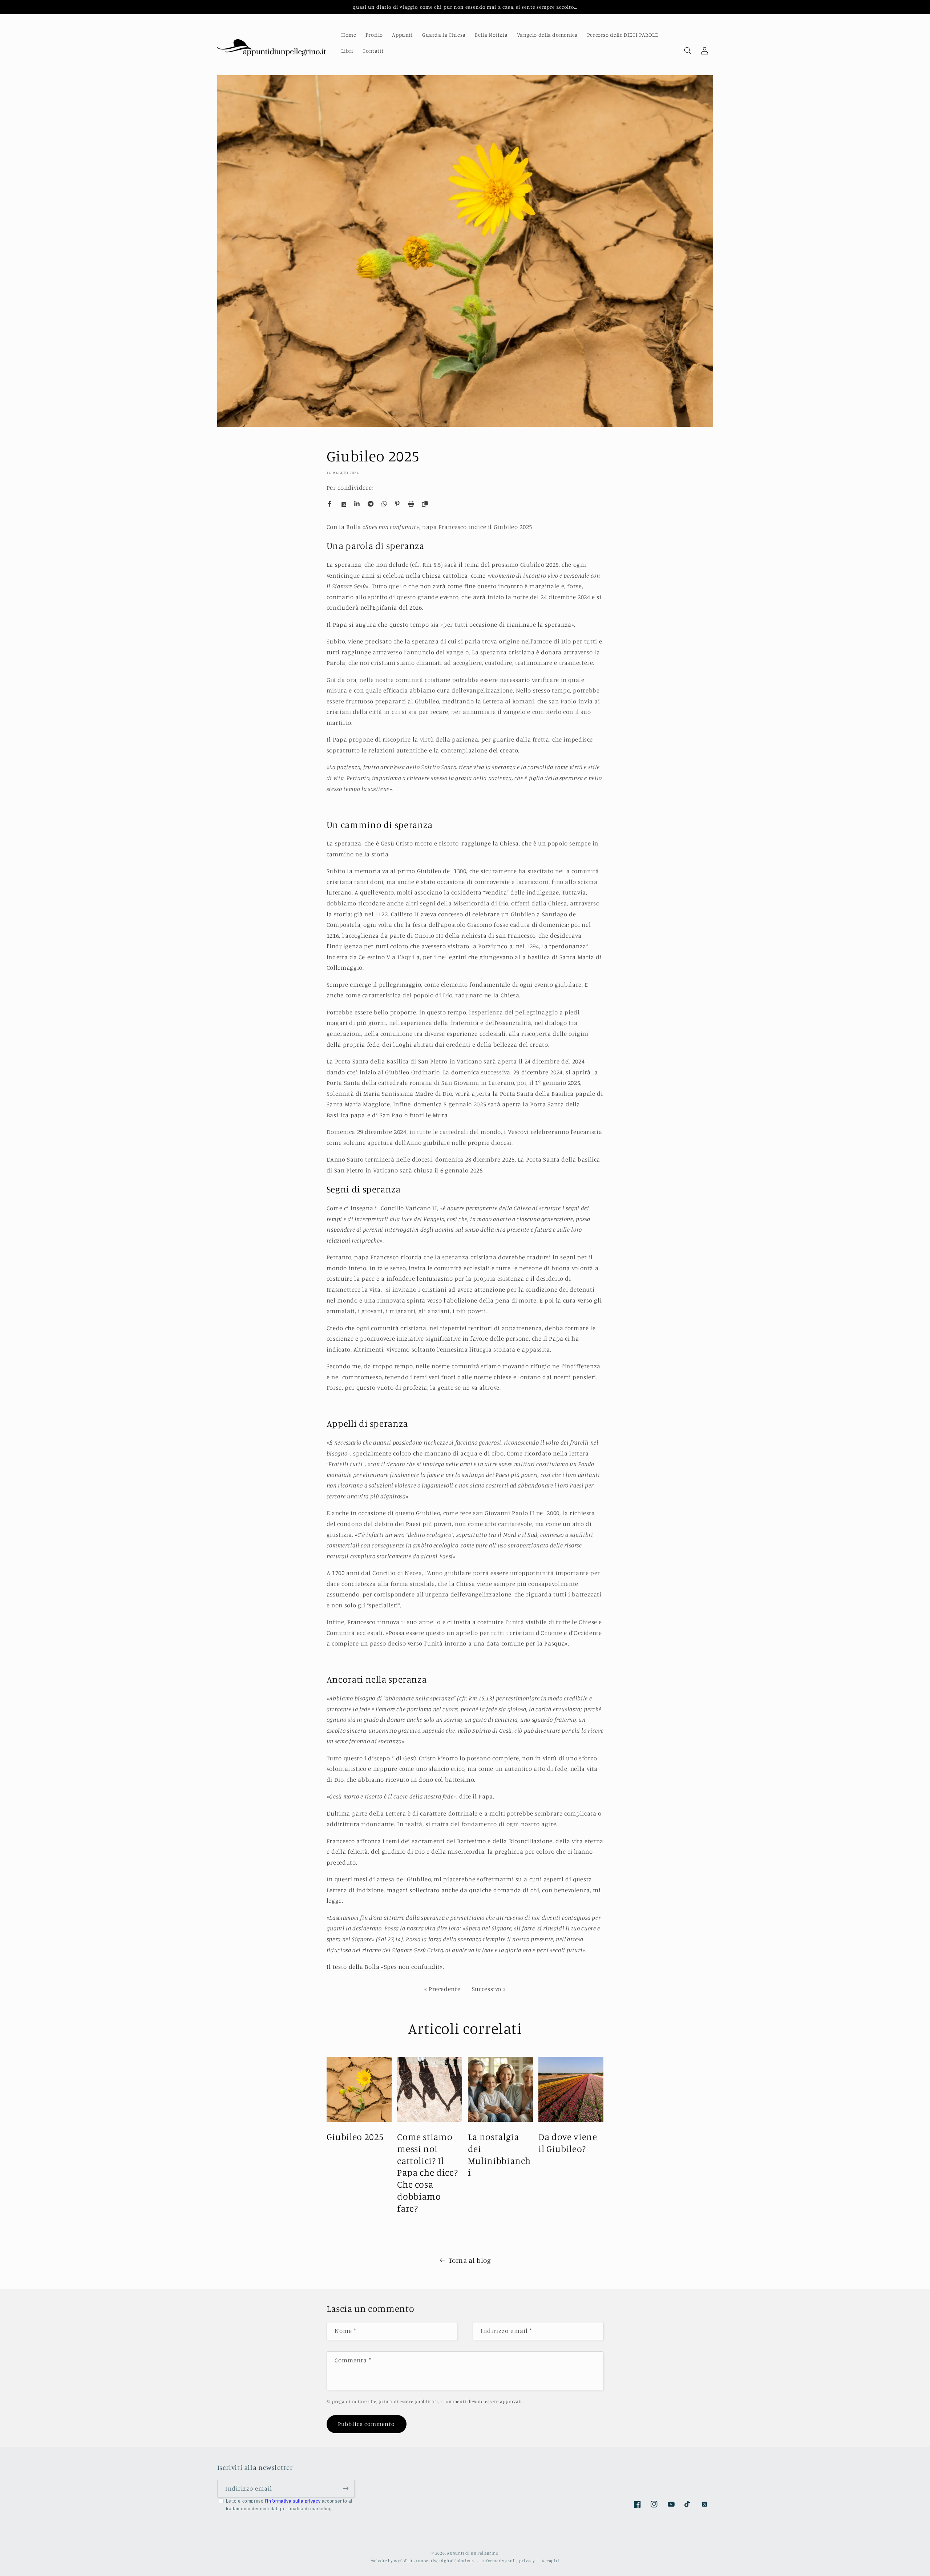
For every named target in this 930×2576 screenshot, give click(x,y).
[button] (688, 51)
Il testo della (346, 1967)
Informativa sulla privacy (508, 2560)
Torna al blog (470, 2260)
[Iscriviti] (345, 2488)
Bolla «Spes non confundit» (404, 1967)
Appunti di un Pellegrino (473, 2553)
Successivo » (489, 1989)
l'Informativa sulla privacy (293, 2501)
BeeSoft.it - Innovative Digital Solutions (434, 2560)
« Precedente (442, 1989)
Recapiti (551, 2560)
